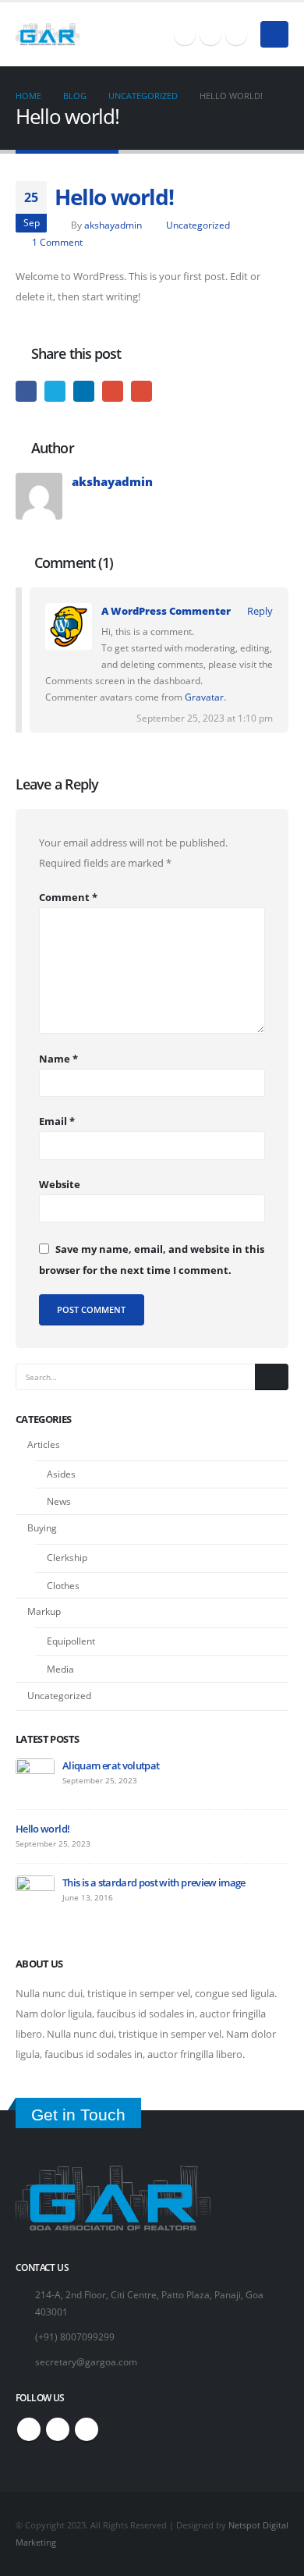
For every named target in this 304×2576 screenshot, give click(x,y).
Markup (44, 1611)
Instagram (58, 2429)
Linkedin (236, 34)
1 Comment (57, 242)
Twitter (210, 34)
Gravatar (204, 697)
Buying (42, 1528)
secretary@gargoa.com (86, 2361)
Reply (260, 611)
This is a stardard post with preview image (154, 1882)
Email (141, 391)
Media (60, 1669)
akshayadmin (113, 225)
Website (60, 1184)
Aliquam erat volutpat (111, 1765)
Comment (68, 897)
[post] (35, 1776)
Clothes (63, 1586)
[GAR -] (48, 34)
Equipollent (71, 1641)
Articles (44, 1444)
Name (58, 1059)
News (59, 1501)
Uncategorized (198, 225)
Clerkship (67, 1558)
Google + (113, 391)
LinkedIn (84, 391)
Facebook (185, 34)
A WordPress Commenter (166, 611)
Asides (61, 1474)
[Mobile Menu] (274, 34)
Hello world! (42, 1829)
